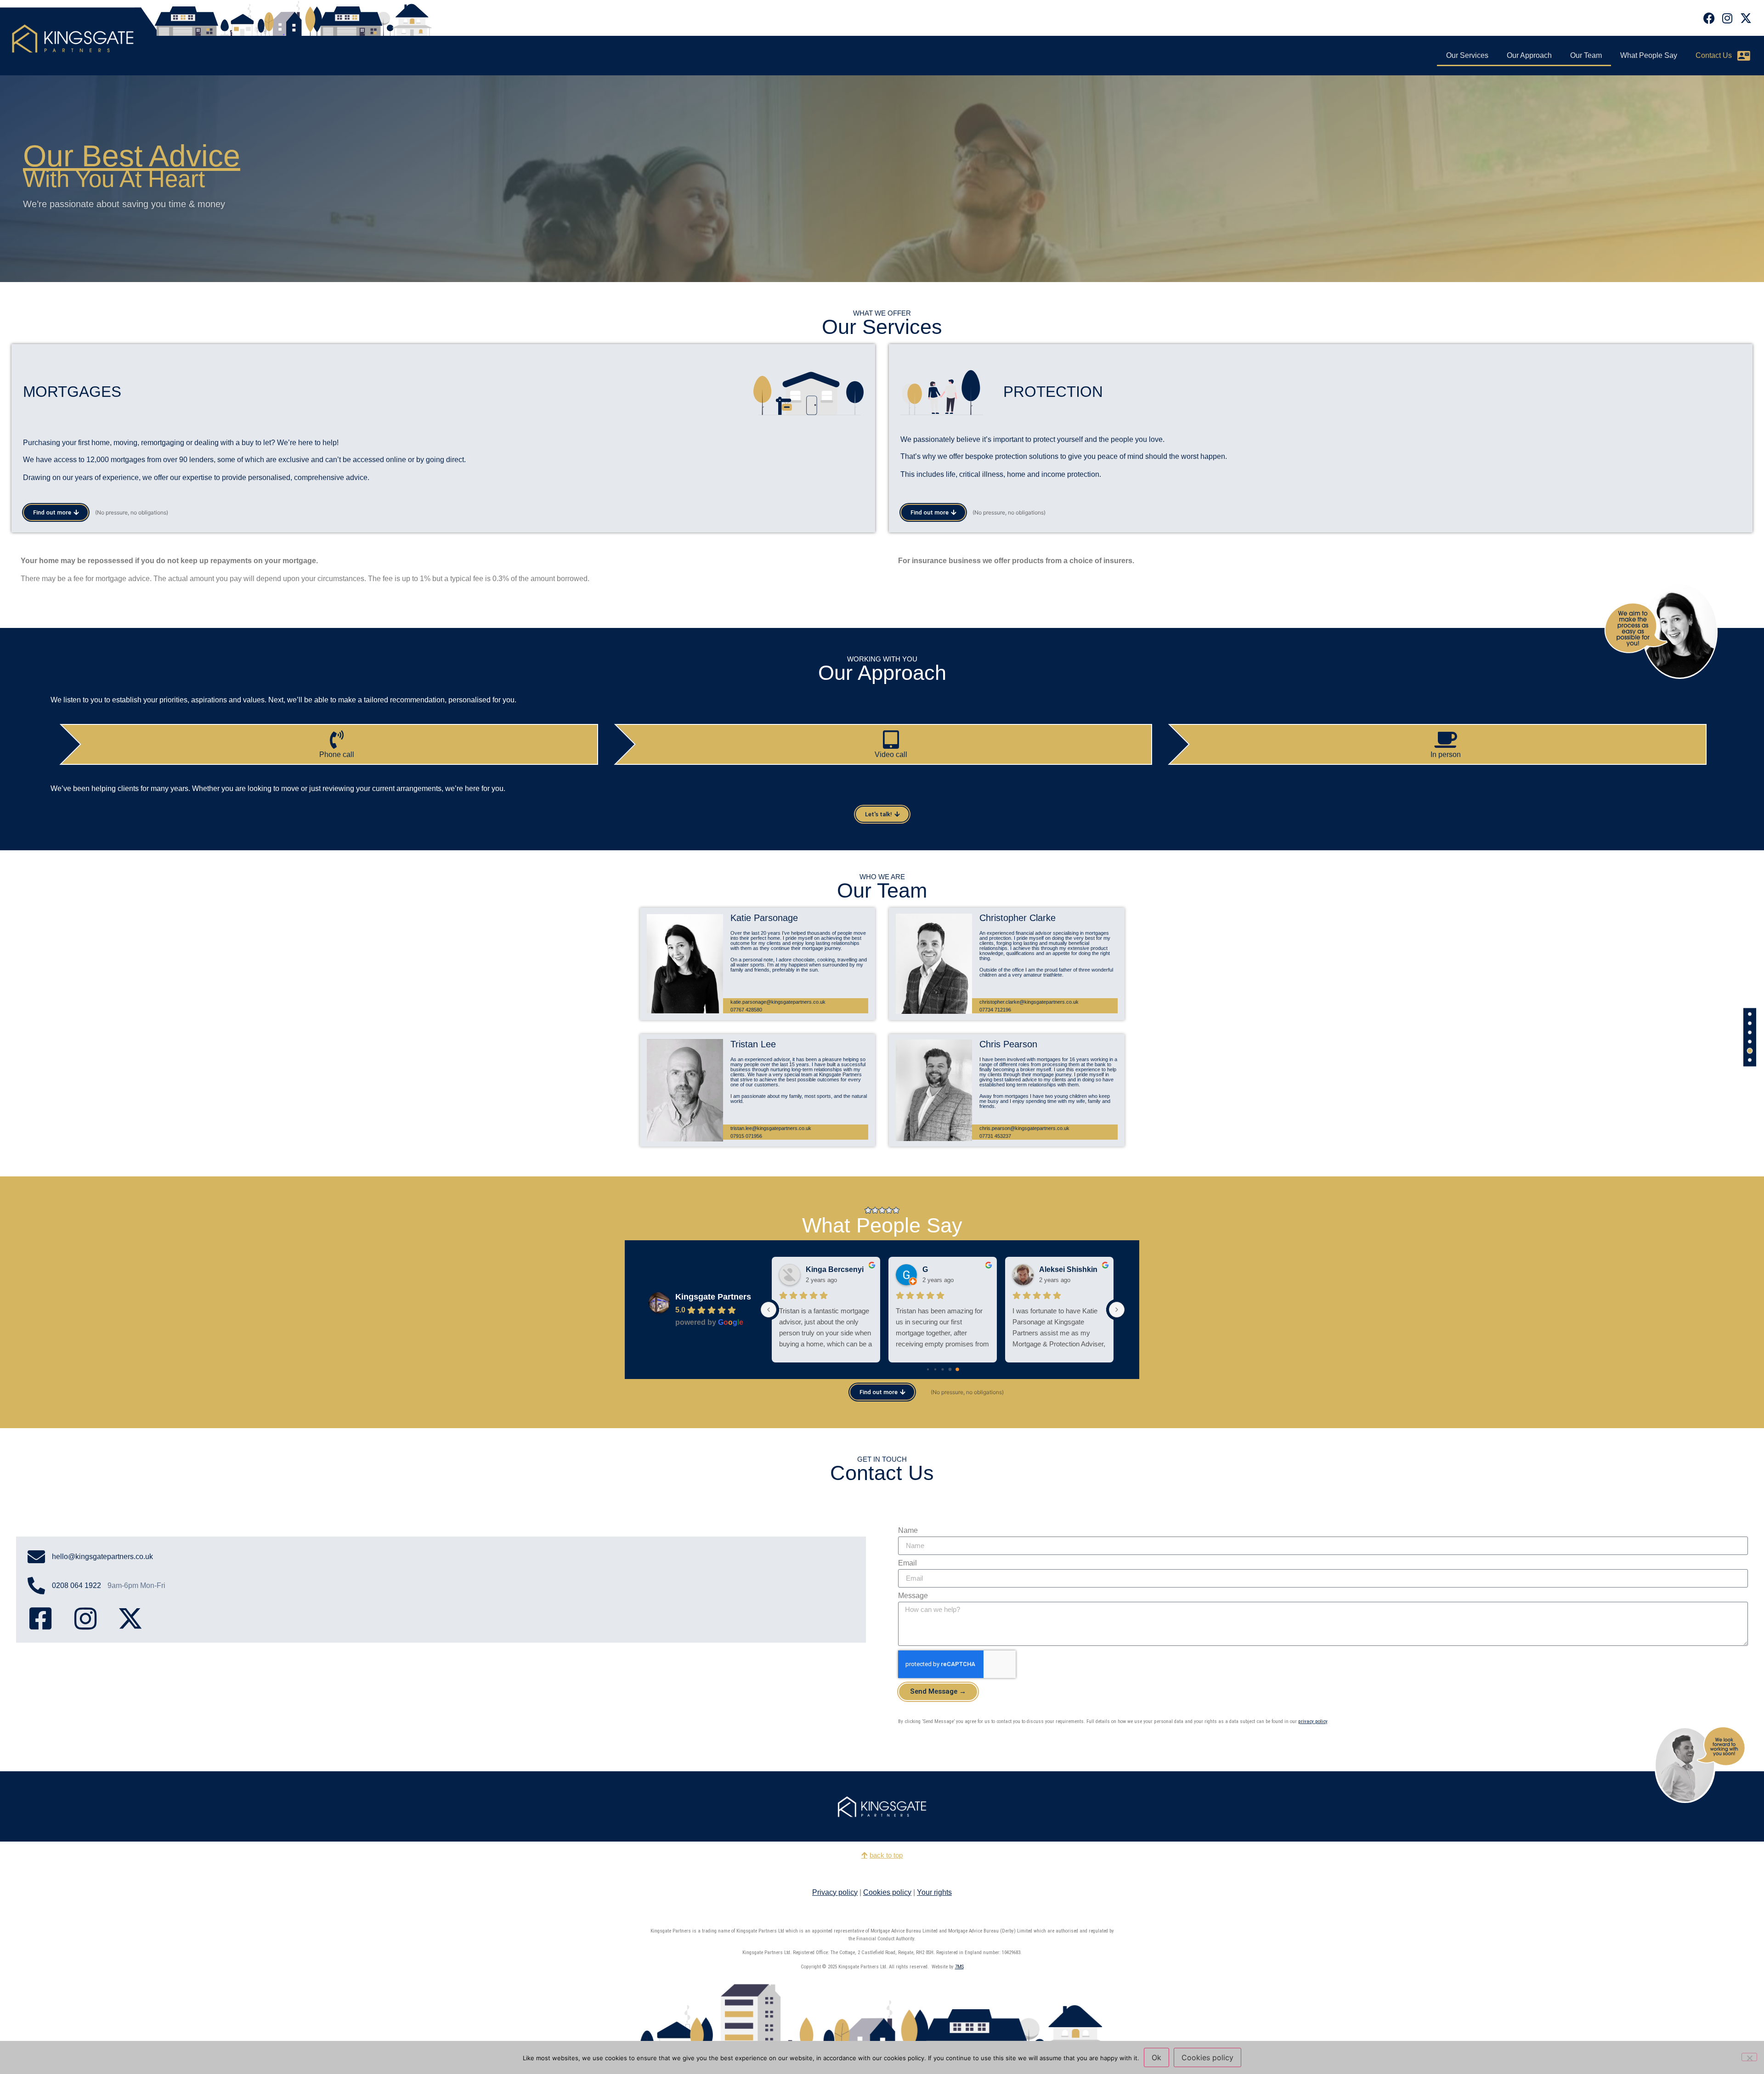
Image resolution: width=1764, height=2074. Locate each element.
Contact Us (1714, 55)
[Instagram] (1727, 18)
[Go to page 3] (950, 1369)
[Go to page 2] (942, 1369)
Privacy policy (835, 1892)
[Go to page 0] (928, 1369)
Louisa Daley (945, 1269)
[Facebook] (1709, 18)
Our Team (1586, 55)
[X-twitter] (1746, 18)
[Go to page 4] (957, 1369)
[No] (1749, 2057)
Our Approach (1529, 55)
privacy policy (1313, 1721)
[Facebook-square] (40, 1619)
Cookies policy (887, 1892)
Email (907, 1563)
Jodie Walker (1061, 1269)
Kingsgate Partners (713, 1297)
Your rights (934, 1892)
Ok (1156, 2057)
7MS (959, 1967)
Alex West (823, 1269)
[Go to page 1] (936, 1369)
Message (913, 1596)
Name (908, 1531)
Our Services (1467, 55)
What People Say (1649, 55)
